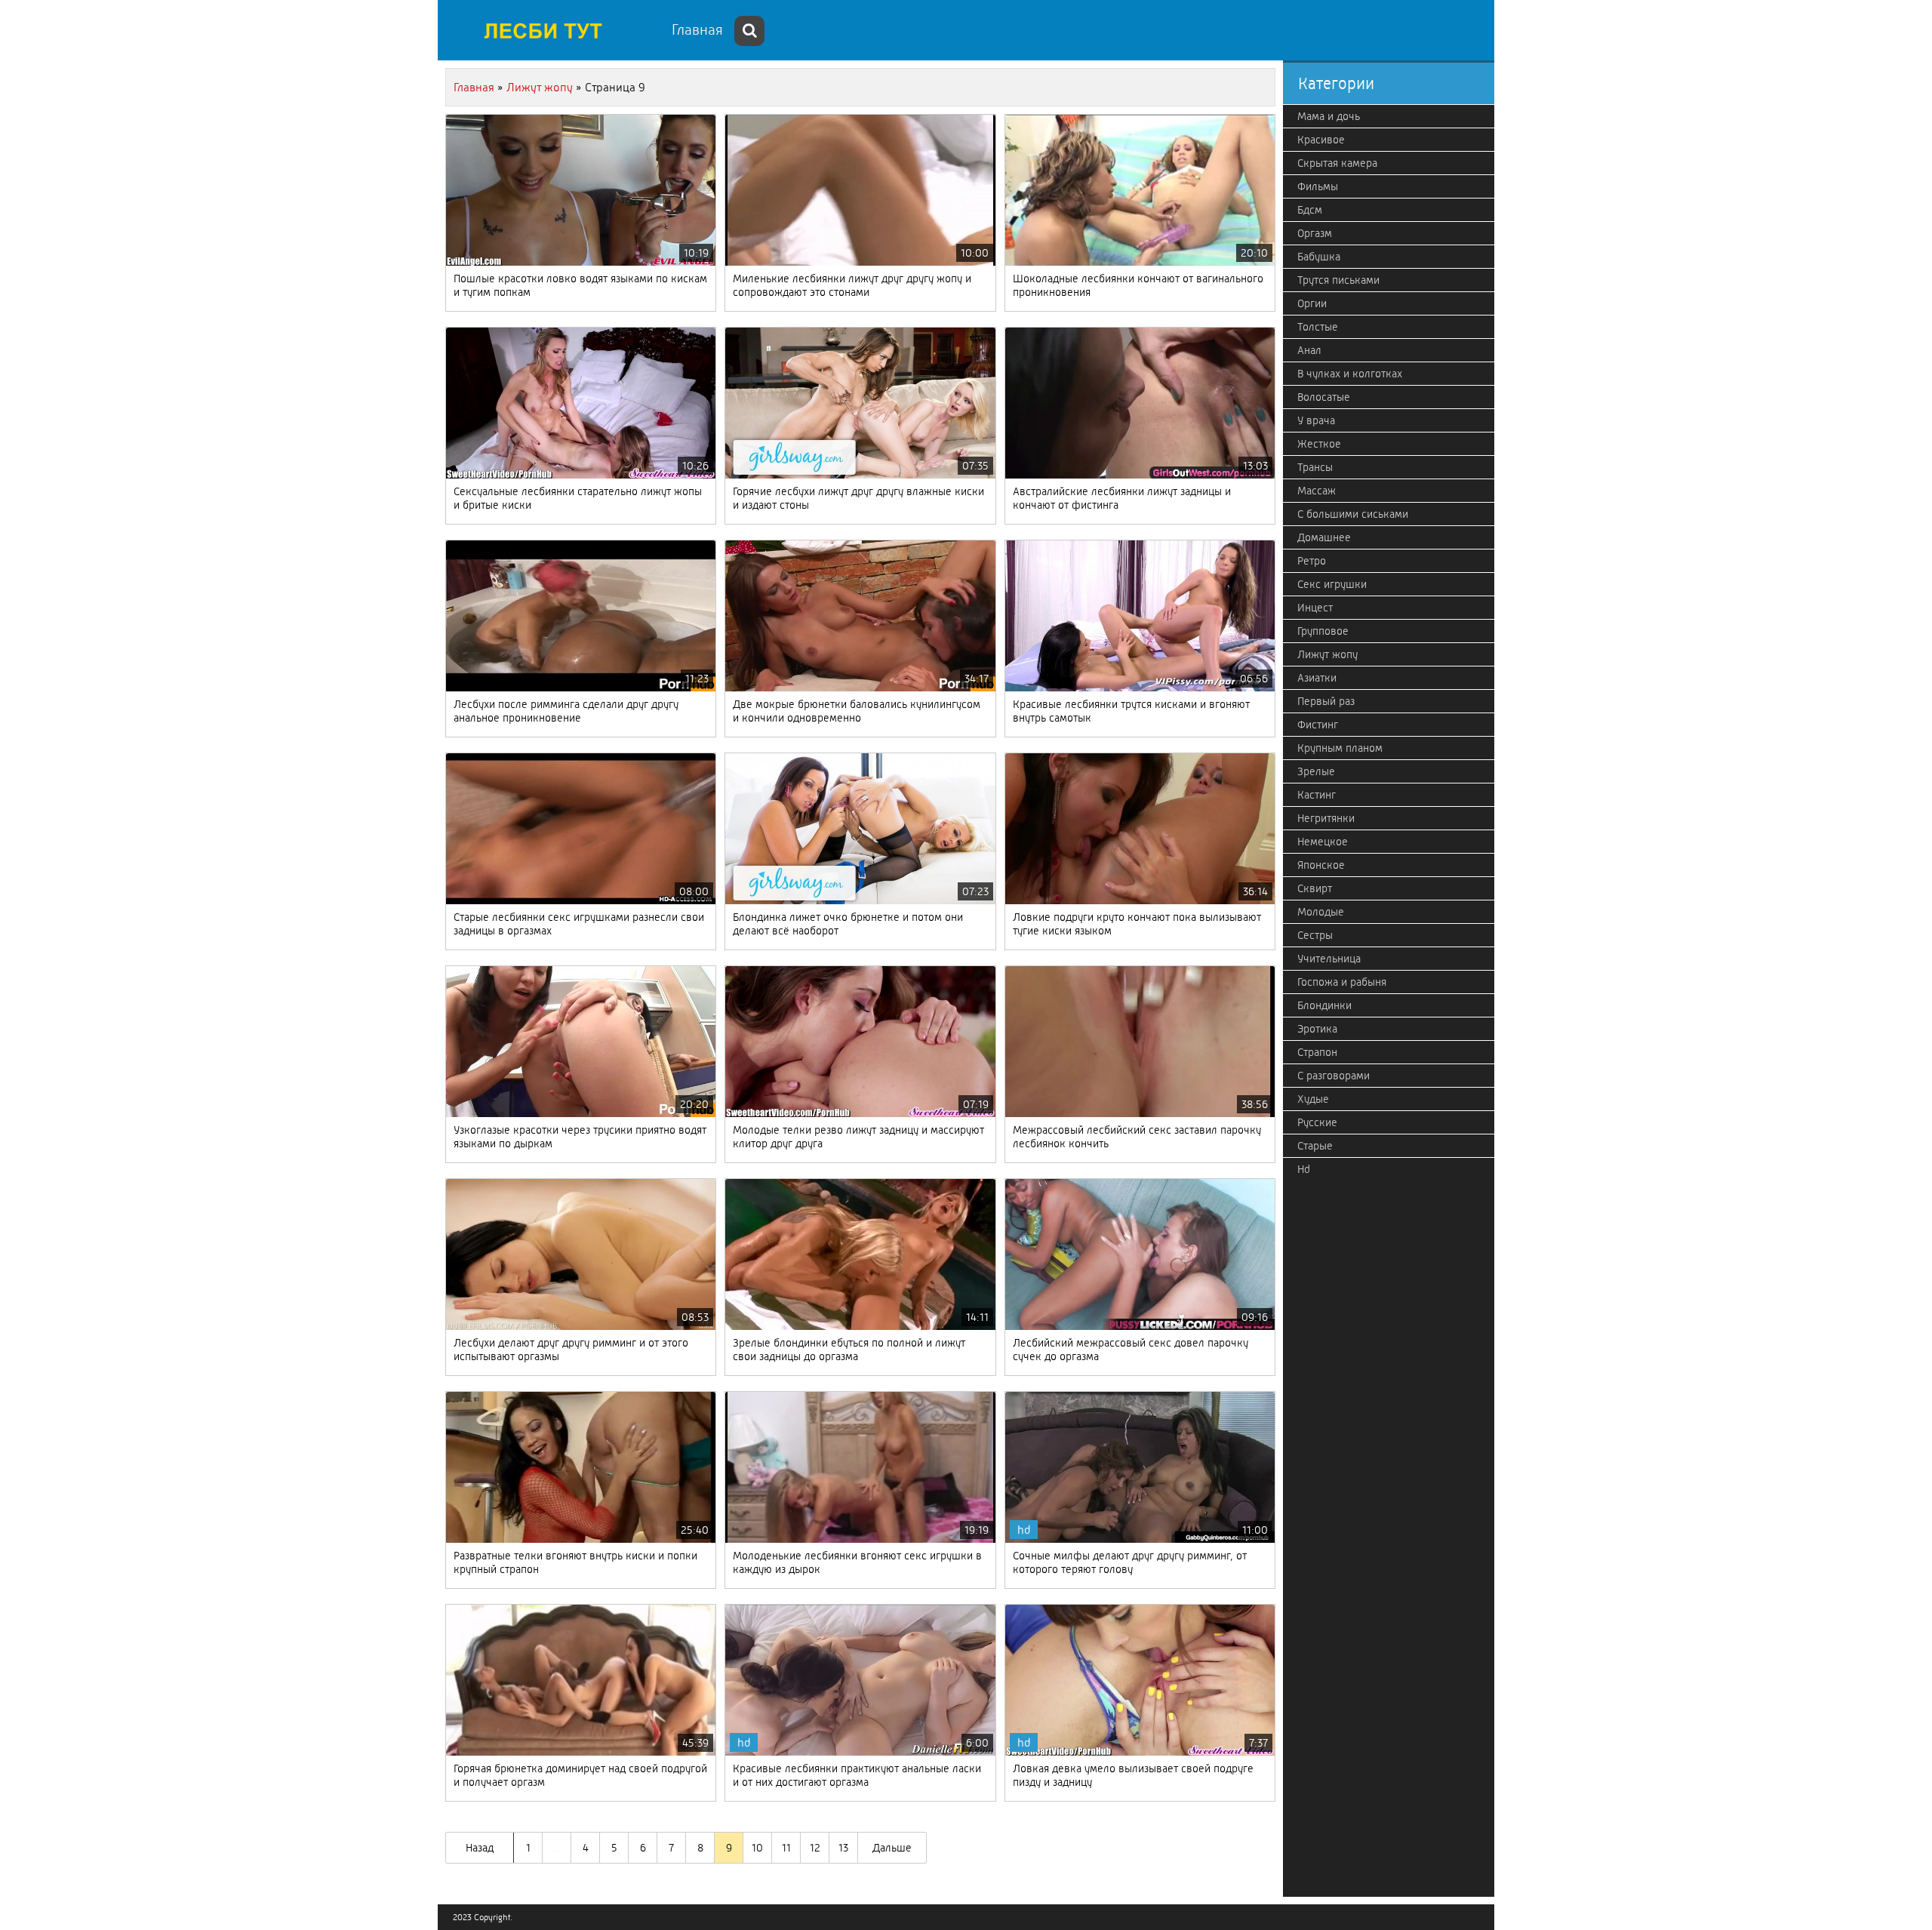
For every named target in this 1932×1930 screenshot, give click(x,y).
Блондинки (1324, 1005)
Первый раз (1326, 701)
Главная (697, 30)
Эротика (1317, 1029)
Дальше (892, 1848)
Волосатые (1324, 397)
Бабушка (1319, 257)
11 (786, 1848)
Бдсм (1310, 210)
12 (815, 1848)
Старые (1315, 1146)
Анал (1309, 350)
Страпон (1317, 1052)
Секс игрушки (1332, 584)
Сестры (1315, 935)
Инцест (1315, 608)
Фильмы (1318, 186)
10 (757, 1848)
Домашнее (1324, 537)
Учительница (1329, 959)
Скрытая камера (1337, 163)
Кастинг (1317, 795)
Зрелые (1316, 771)
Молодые (1321, 912)
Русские (1317, 1122)
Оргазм (1315, 233)
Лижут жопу (1327, 654)
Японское (1321, 865)
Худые (1313, 1099)
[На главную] (551, 30)
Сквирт (1315, 888)
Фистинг (1318, 725)
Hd (1304, 1169)
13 (843, 1848)
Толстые (1318, 327)
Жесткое (1319, 444)
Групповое (1323, 631)
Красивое (1321, 140)
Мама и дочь (1329, 116)
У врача (1316, 420)
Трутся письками (1338, 280)
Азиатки (1317, 678)
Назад (480, 1848)
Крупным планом (1340, 748)
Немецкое (1323, 842)
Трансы (1315, 467)
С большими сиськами (1353, 514)
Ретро (1312, 561)
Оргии (1312, 303)
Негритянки (1326, 818)
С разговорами (1334, 1076)
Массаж (1317, 491)
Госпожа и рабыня (1342, 982)
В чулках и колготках (1350, 374)
